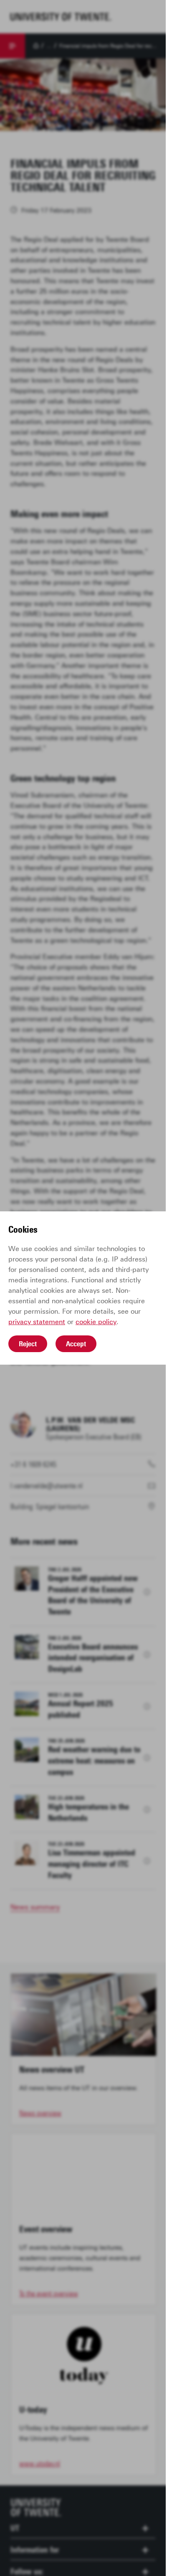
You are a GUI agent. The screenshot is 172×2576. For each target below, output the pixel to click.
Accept (76, 1344)
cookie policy (96, 1322)
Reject (28, 1344)
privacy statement (37, 1322)
